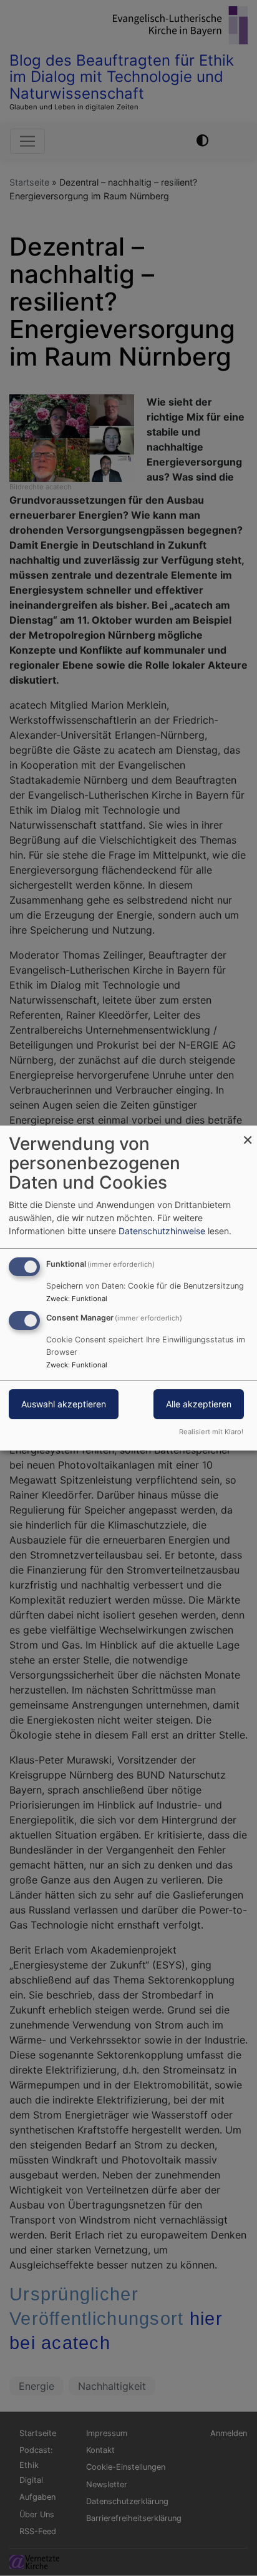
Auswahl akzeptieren (64, 1404)
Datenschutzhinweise (162, 1231)
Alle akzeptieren (199, 1404)
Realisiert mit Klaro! (211, 1432)
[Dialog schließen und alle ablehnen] (248, 1133)
